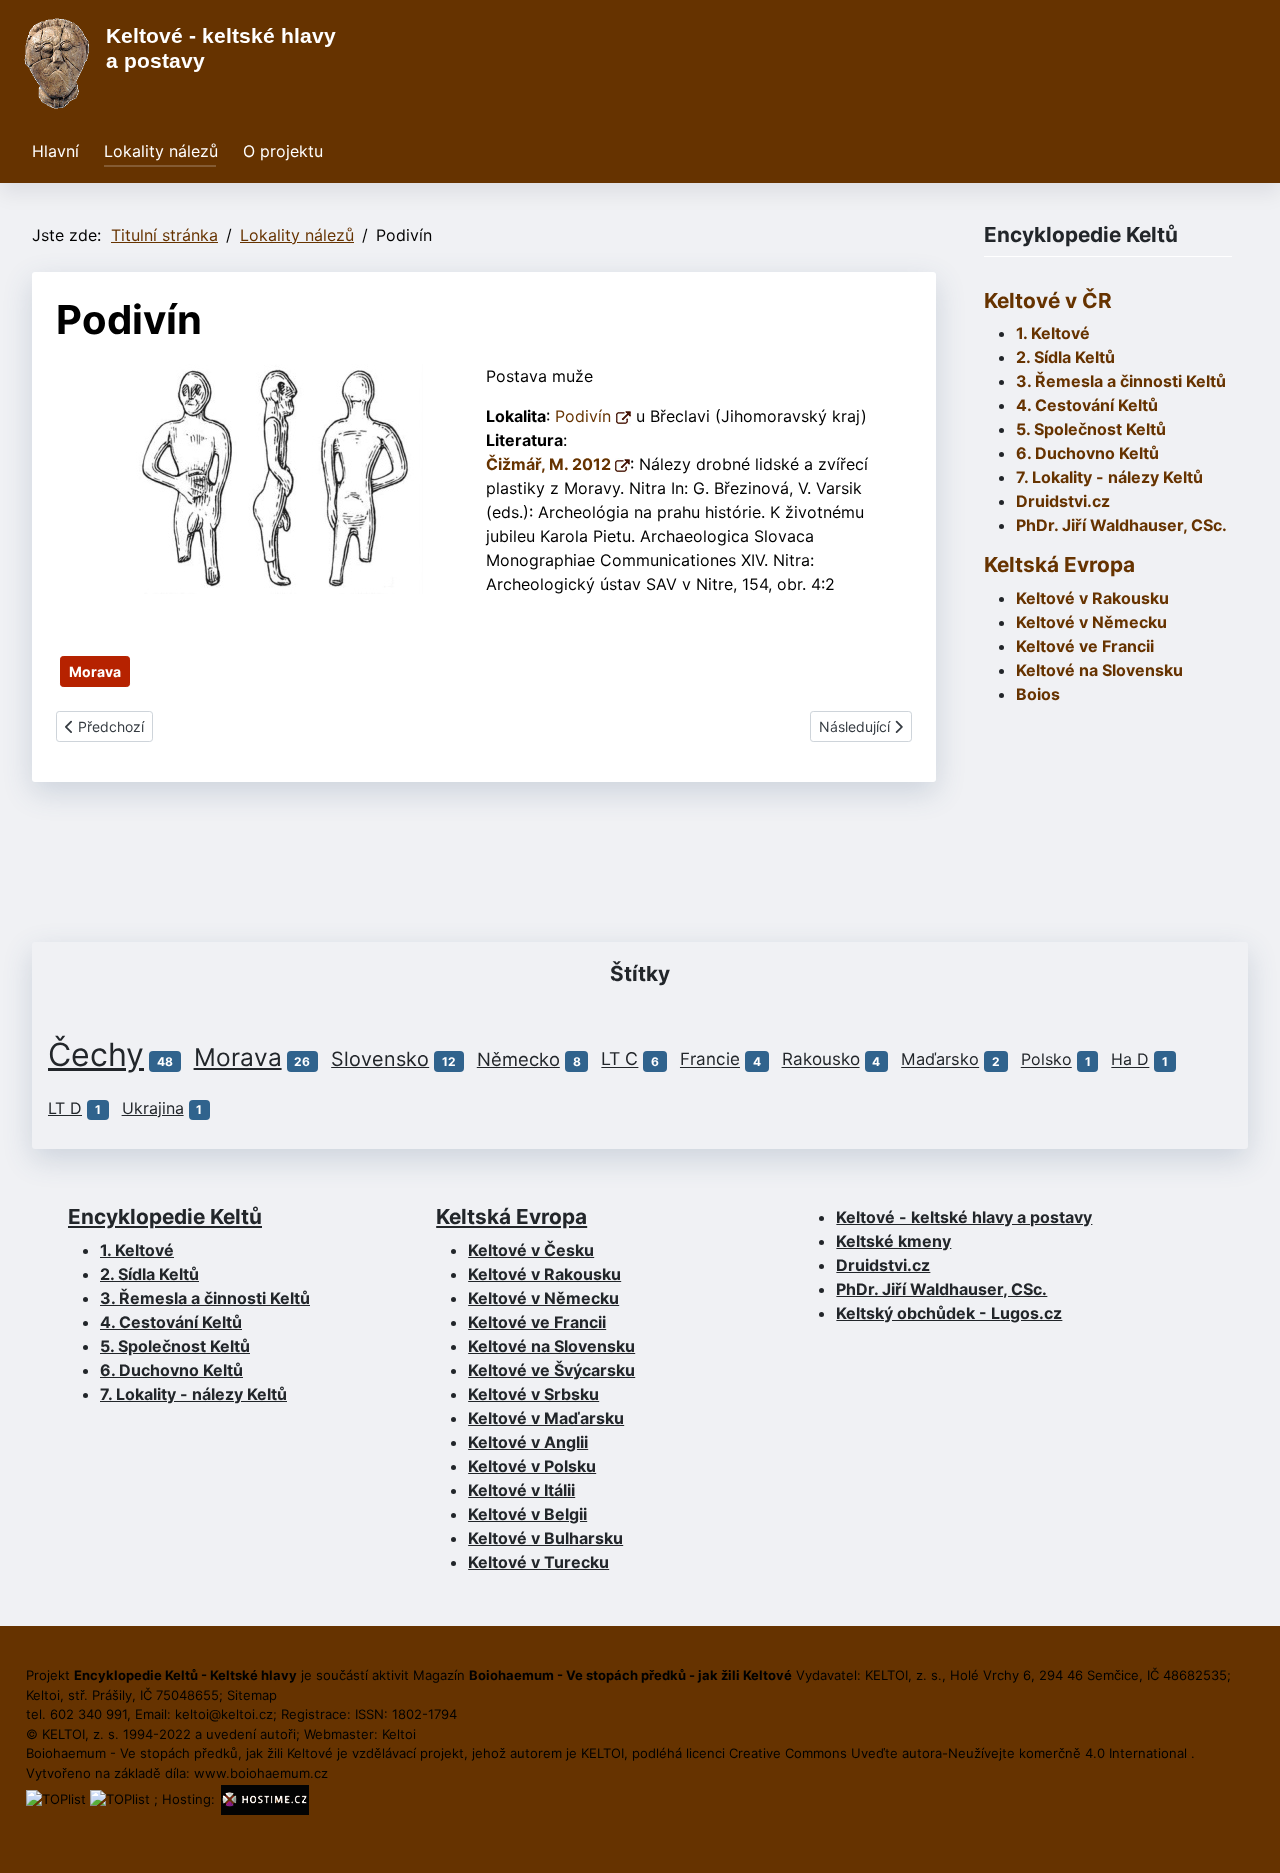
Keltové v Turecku (538, 1562)
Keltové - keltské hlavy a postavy (964, 1217)
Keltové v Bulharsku (545, 1538)
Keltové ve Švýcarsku (551, 1370)
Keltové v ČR (1048, 300)
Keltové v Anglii (528, 1442)
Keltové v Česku (531, 1250)
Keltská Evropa (1059, 564)
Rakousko (821, 1060)
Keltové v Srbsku (533, 1394)
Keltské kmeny (893, 1241)
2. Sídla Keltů (1065, 357)
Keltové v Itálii (521, 1490)
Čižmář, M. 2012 (550, 464)
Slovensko (380, 1059)
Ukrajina (153, 1108)
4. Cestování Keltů (1087, 405)
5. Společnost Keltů (1091, 429)
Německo (518, 1059)
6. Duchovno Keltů (1087, 453)
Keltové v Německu (543, 1298)
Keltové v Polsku (532, 1466)
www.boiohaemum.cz (261, 1773)
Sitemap (252, 1695)
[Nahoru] (1245, 1836)
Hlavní (55, 151)
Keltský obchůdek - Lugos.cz (949, 1313)
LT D (65, 1108)
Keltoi (399, 1734)
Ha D (1130, 1060)
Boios (1038, 694)
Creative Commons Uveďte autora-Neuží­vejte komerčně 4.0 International (960, 1753)
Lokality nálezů (161, 151)
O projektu (283, 151)
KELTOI (602, 1753)
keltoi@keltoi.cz (224, 1714)
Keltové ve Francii (537, 1322)
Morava (95, 671)
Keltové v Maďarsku (546, 1418)
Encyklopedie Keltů (165, 1216)
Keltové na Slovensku (551, 1346)
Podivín (585, 416)
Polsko (1046, 1060)
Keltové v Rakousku (1092, 598)
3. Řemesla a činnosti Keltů (1121, 381)
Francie (710, 1060)
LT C (619, 1059)
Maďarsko (940, 1060)
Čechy (96, 1054)
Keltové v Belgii (527, 1514)
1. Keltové (1053, 333)
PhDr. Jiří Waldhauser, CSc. (1121, 525)
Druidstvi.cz (1063, 501)
